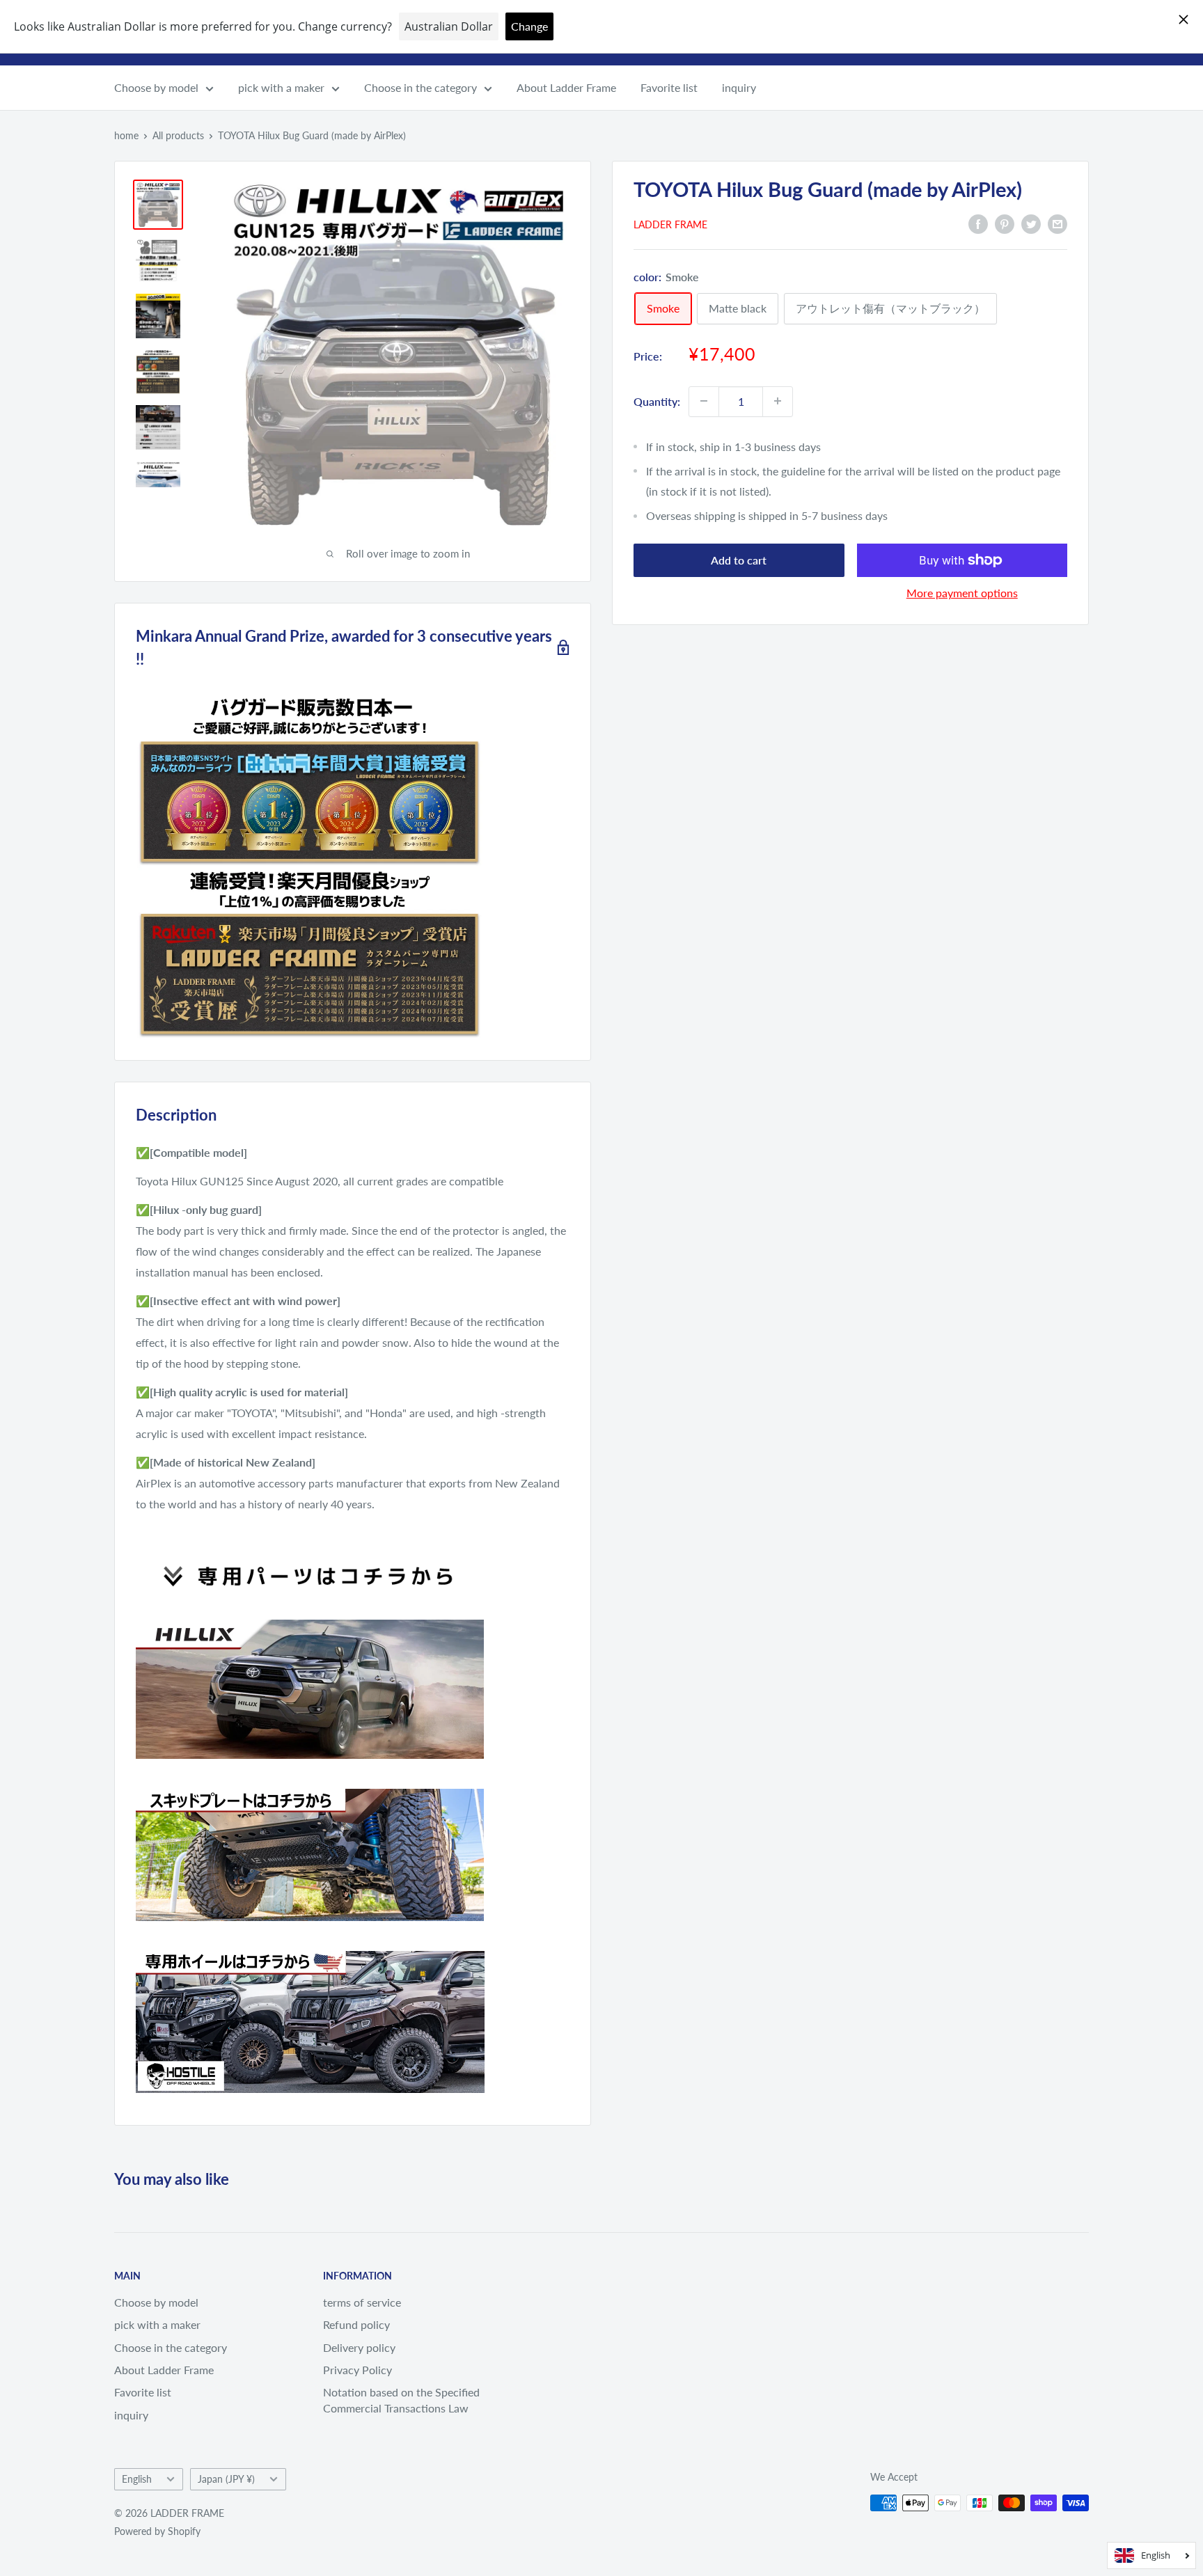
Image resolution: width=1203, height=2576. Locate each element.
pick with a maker (281, 87)
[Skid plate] (310, 1788)
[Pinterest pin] (1005, 223)
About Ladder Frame (566, 87)
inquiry (739, 87)
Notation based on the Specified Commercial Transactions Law (401, 2400)
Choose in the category (420, 87)
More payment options (962, 593)
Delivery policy (359, 2347)
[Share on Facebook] (978, 223)
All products (178, 135)
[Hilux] (310, 1619)
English (137, 2479)
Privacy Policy (357, 2370)
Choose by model (156, 87)
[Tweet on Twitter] (1031, 223)
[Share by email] (1057, 223)
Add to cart (739, 560)
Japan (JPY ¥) (226, 2479)
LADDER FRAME (670, 224)
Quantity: (657, 401)
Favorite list (669, 87)
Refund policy (356, 2324)
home (126, 135)
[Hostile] (310, 1950)
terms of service (362, 2302)
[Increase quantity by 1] (778, 401)
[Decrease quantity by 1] (704, 401)
